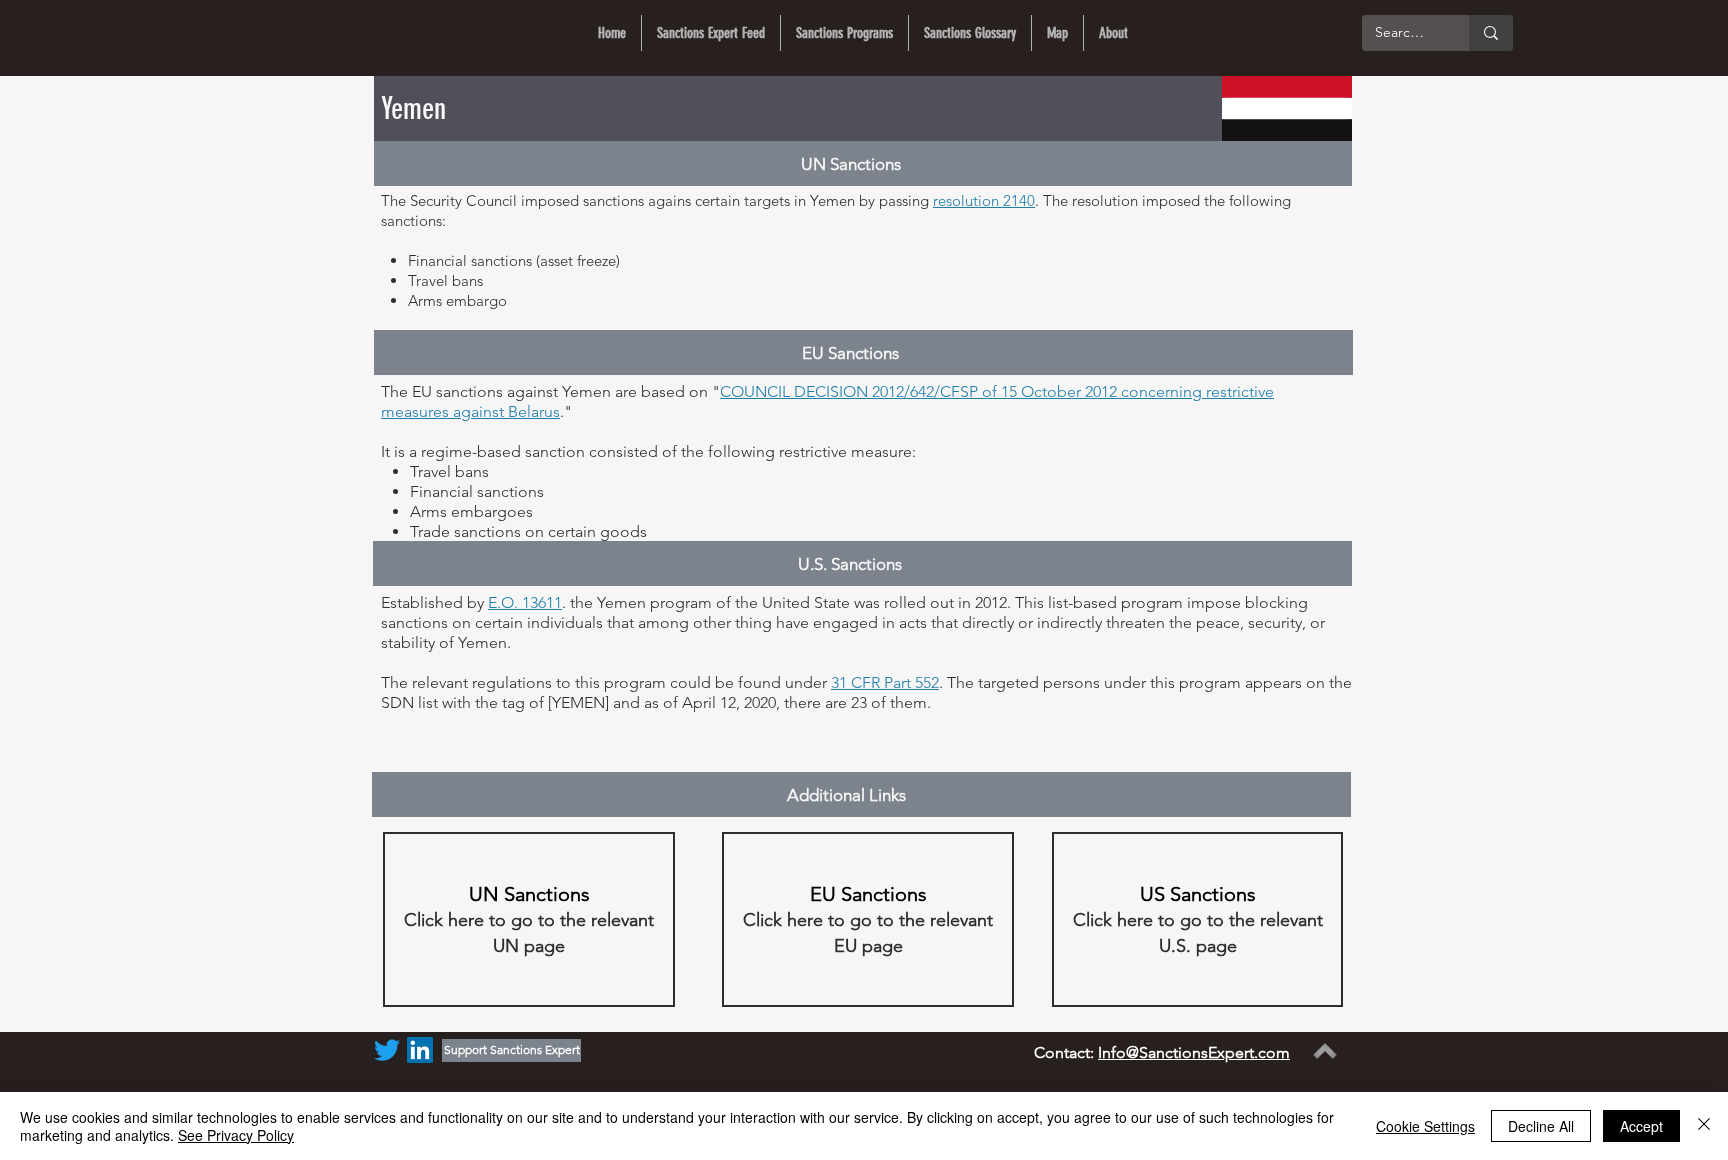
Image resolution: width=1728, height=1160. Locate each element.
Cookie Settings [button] (1425, 1126)
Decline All (1541, 1126)
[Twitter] (387, 1050)
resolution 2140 (984, 200)
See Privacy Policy (236, 1135)
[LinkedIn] (420, 1050)
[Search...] (1491, 33)
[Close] (1704, 1126)
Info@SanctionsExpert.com (1194, 1052)
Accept (1641, 1126)
